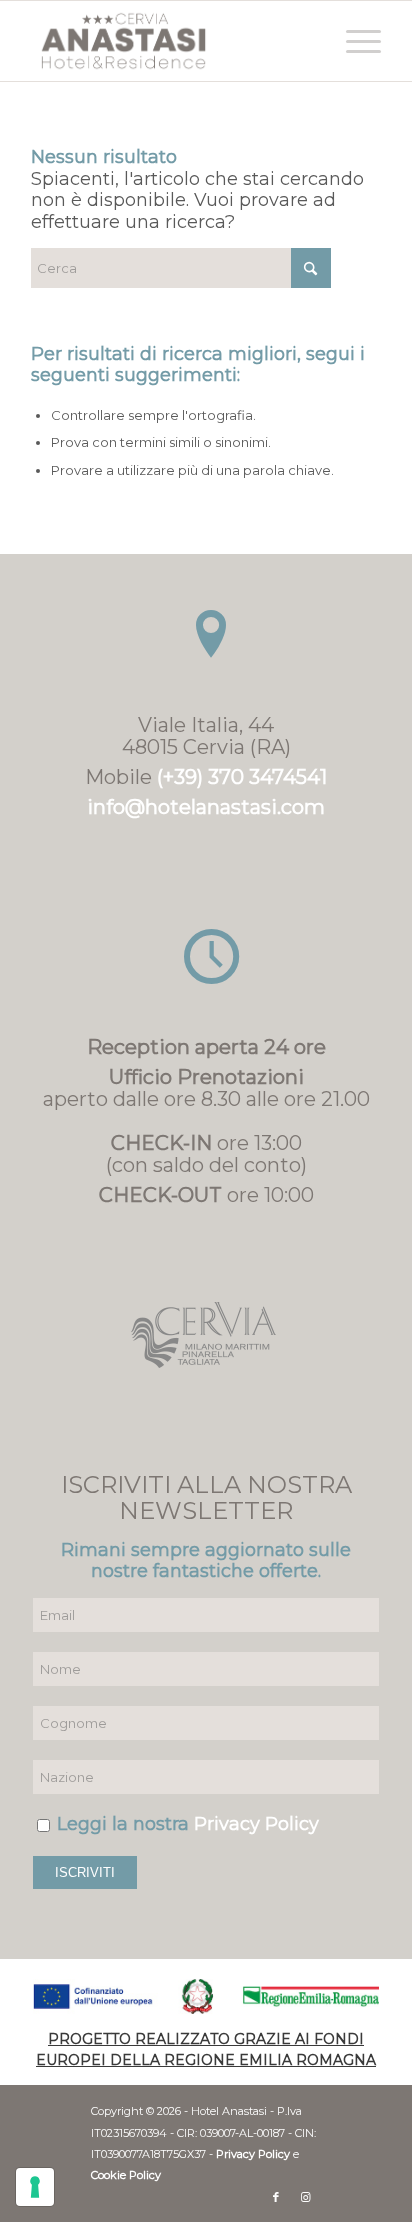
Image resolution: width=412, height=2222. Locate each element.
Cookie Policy (126, 2175)
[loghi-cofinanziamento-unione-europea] (206, 1996)
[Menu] (353, 41)
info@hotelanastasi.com (206, 807)
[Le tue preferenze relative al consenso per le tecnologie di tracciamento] (35, 2187)
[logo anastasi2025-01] (171, 41)
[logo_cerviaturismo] (206, 1335)
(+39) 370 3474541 (242, 777)
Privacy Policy (256, 1824)
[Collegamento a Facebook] (276, 2197)
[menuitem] (353, 41)
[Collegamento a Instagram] (306, 2197)
